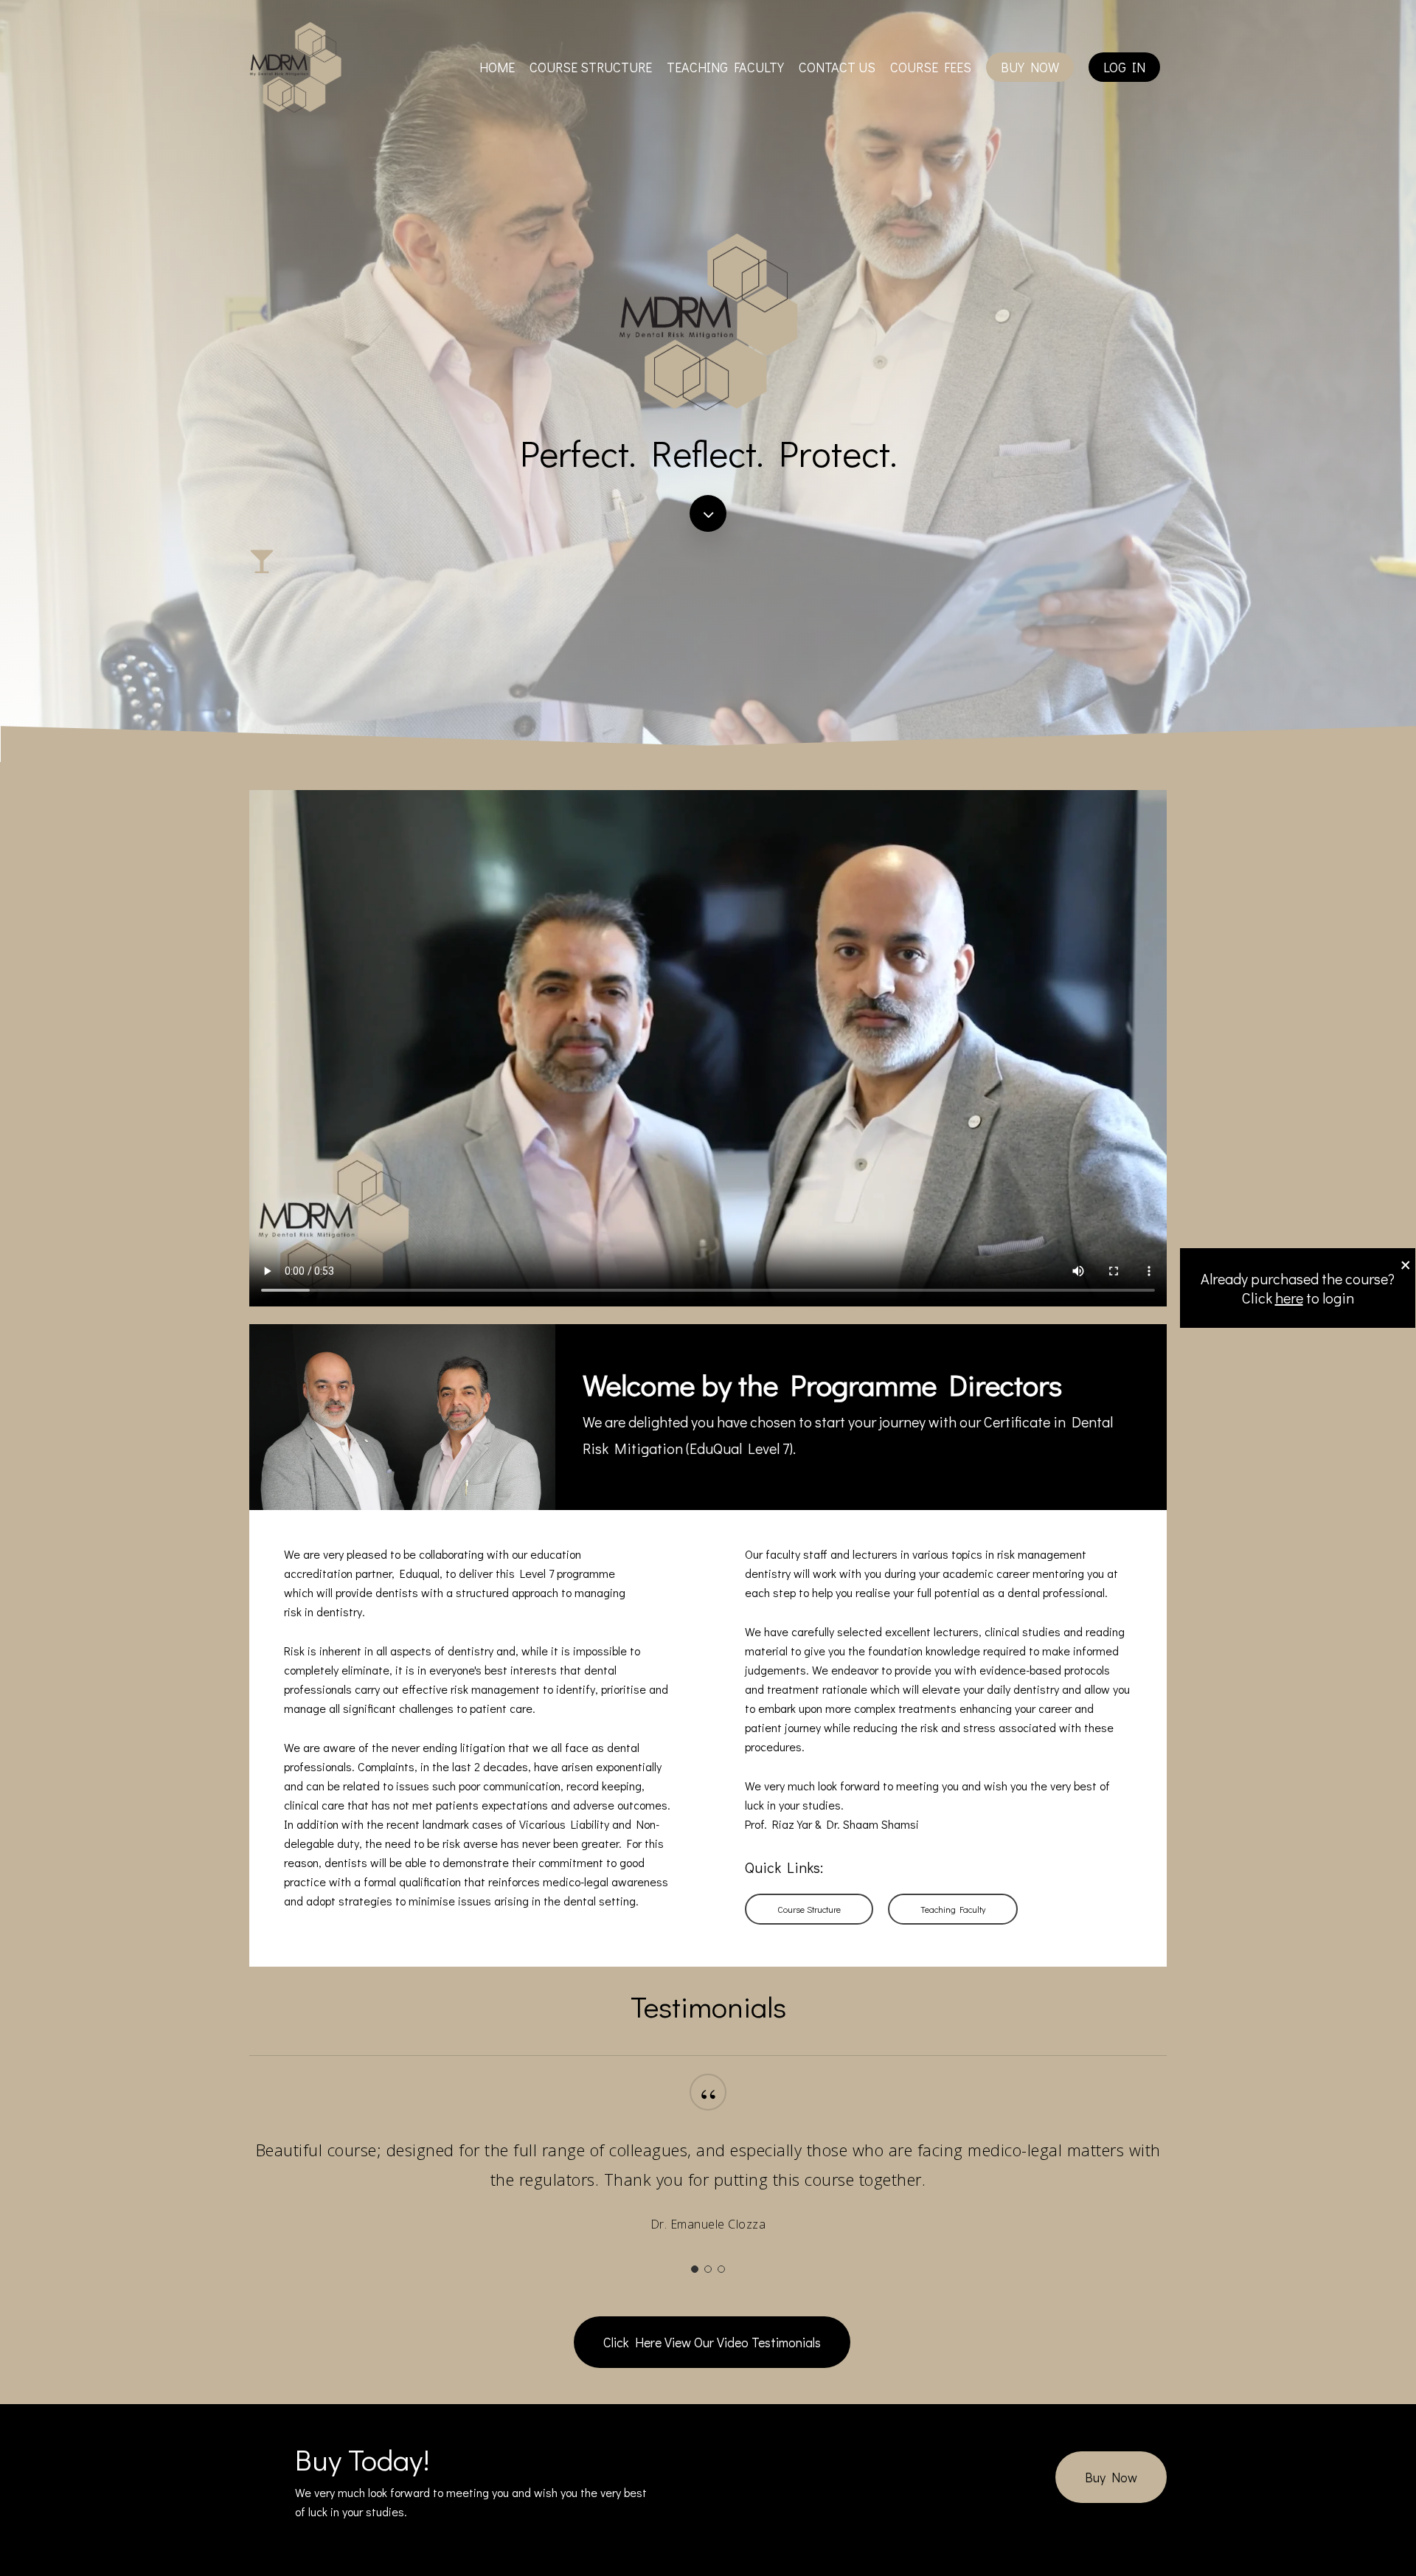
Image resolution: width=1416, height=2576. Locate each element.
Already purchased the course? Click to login (1298, 1288)
